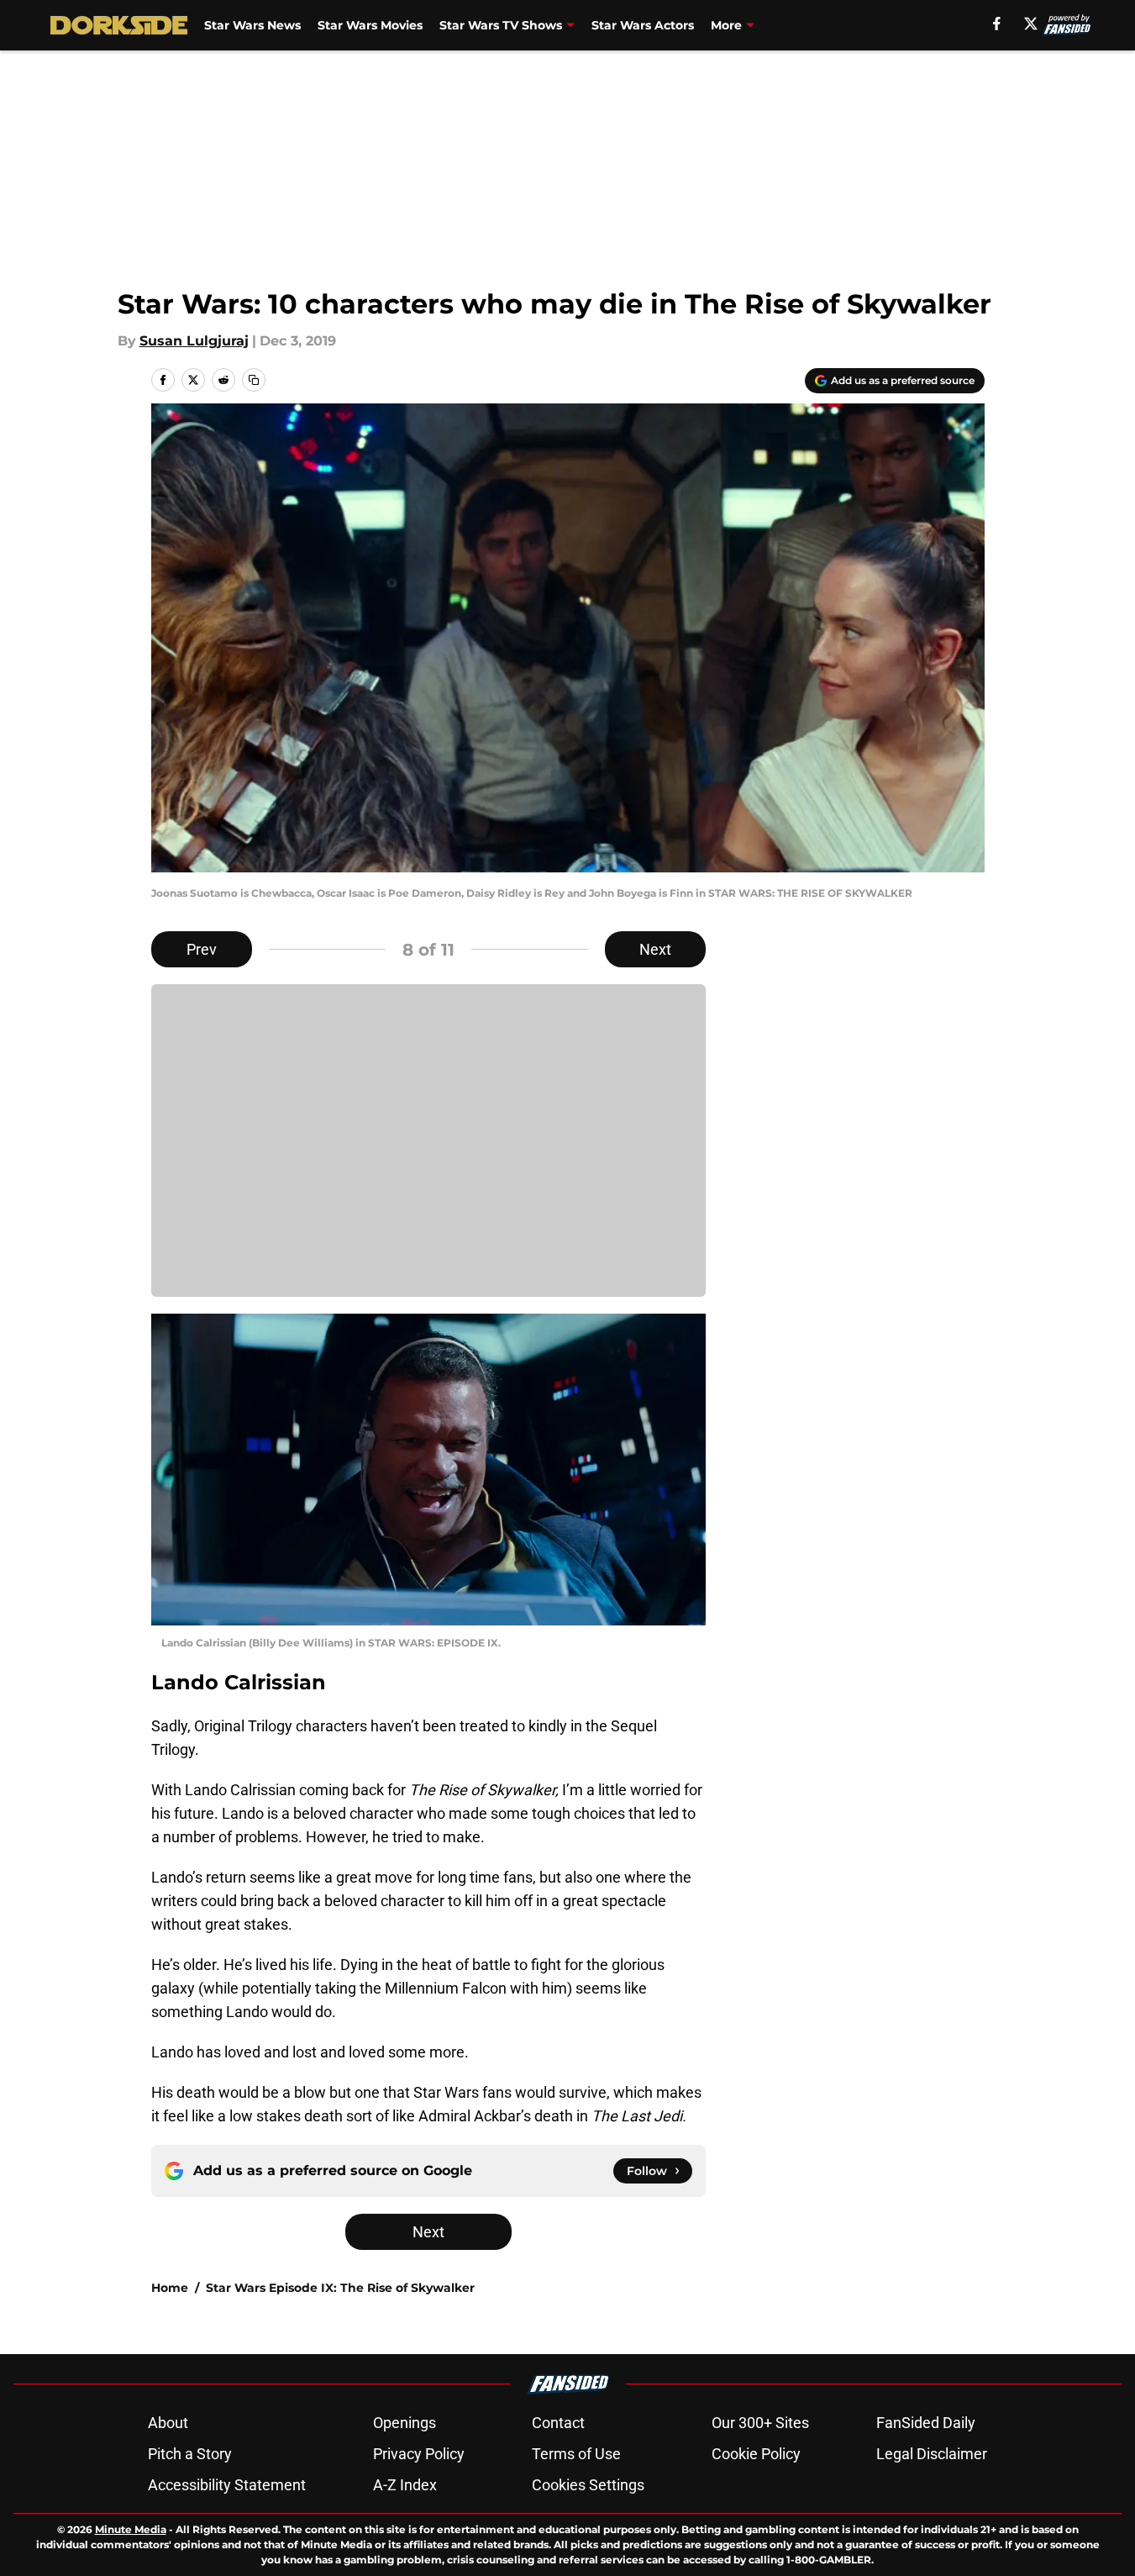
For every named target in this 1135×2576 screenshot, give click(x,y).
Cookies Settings (588, 2485)
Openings (405, 2423)
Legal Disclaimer (932, 2454)
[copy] (254, 380)
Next (655, 949)
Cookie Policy (756, 2454)
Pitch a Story (190, 2454)
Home (170, 2288)
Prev (202, 949)
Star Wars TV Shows (501, 25)
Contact (558, 2423)
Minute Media (131, 2529)
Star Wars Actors (643, 25)
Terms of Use (576, 2454)
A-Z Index (405, 2485)
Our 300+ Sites (760, 2423)
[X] (1031, 24)
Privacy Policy (419, 2454)
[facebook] (997, 24)
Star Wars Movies (370, 25)
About (168, 2423)
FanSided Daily (926, 2423)
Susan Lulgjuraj (194, 341)
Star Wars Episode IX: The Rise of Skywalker (340, 2288)
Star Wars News (252, 25)
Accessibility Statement (227, 2485)
